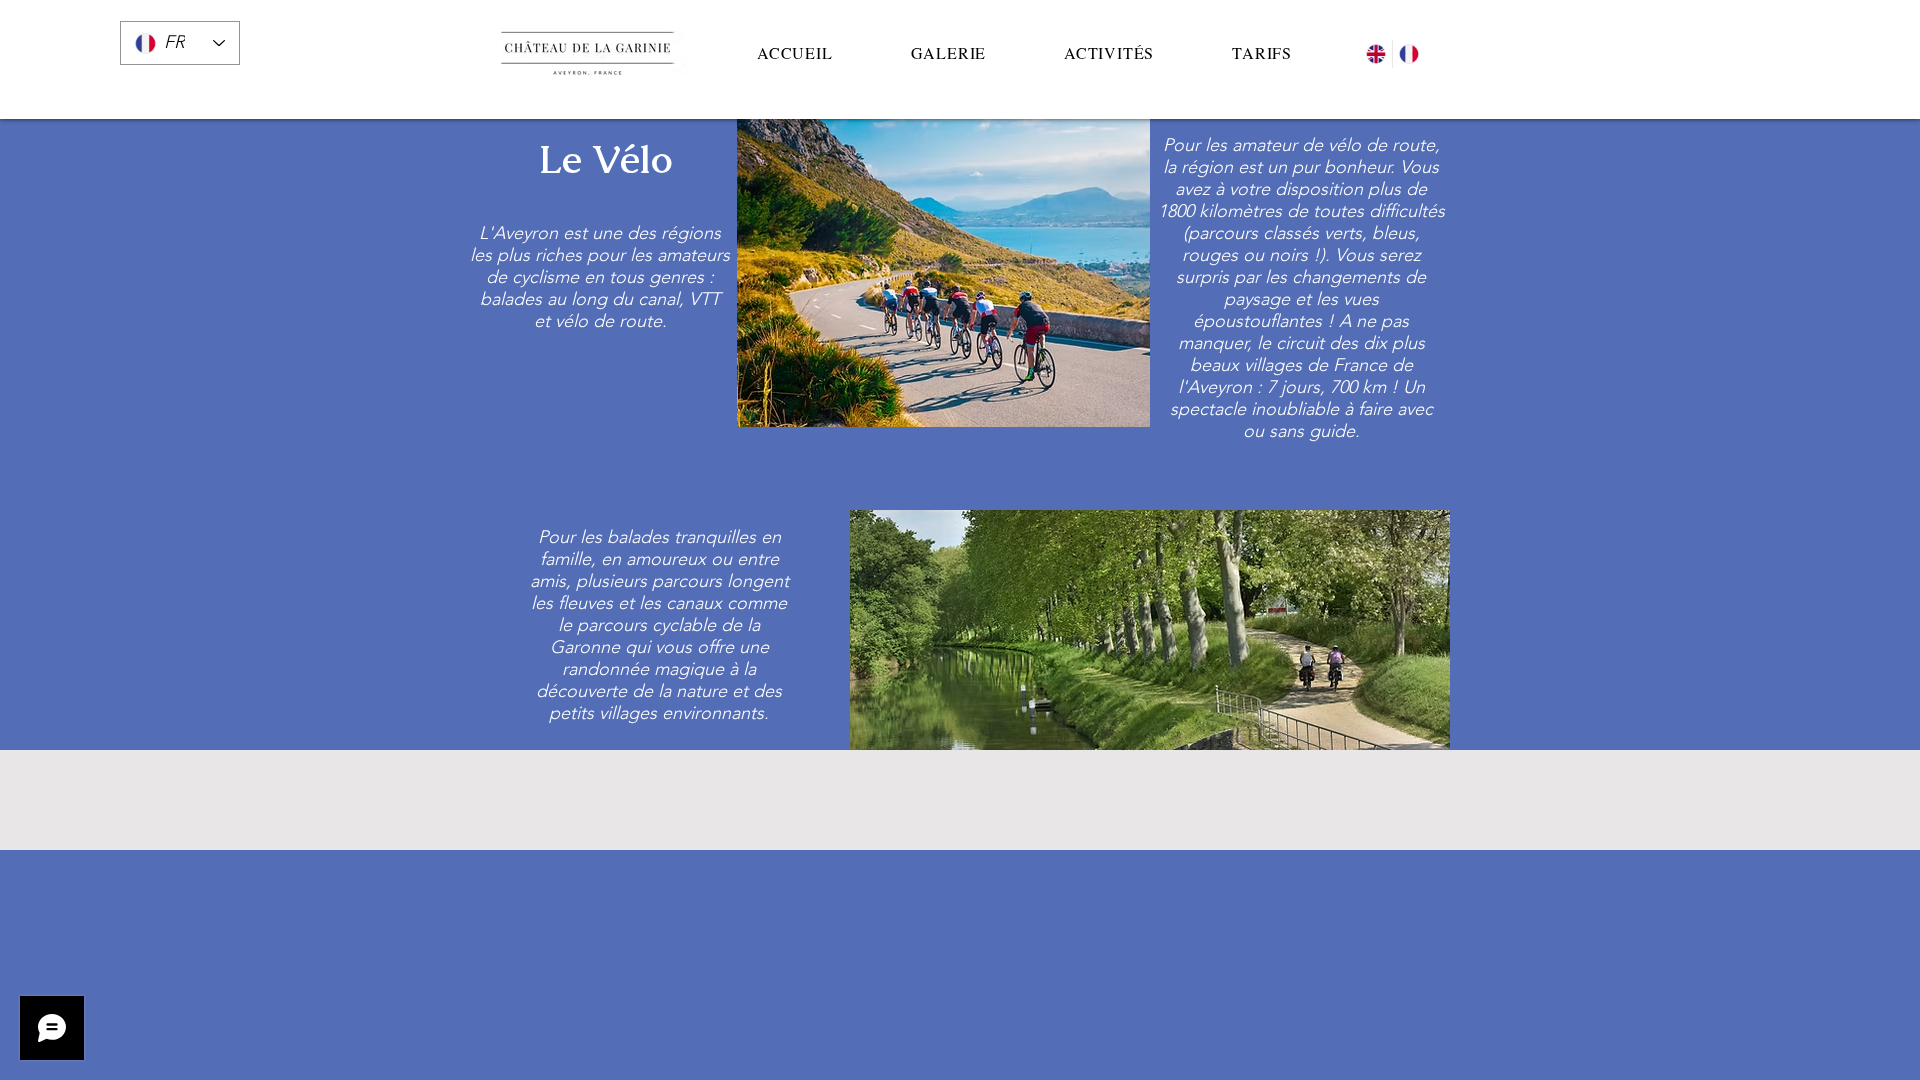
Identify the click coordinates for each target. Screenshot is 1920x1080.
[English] (1376, 54)
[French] (1408, 54)
